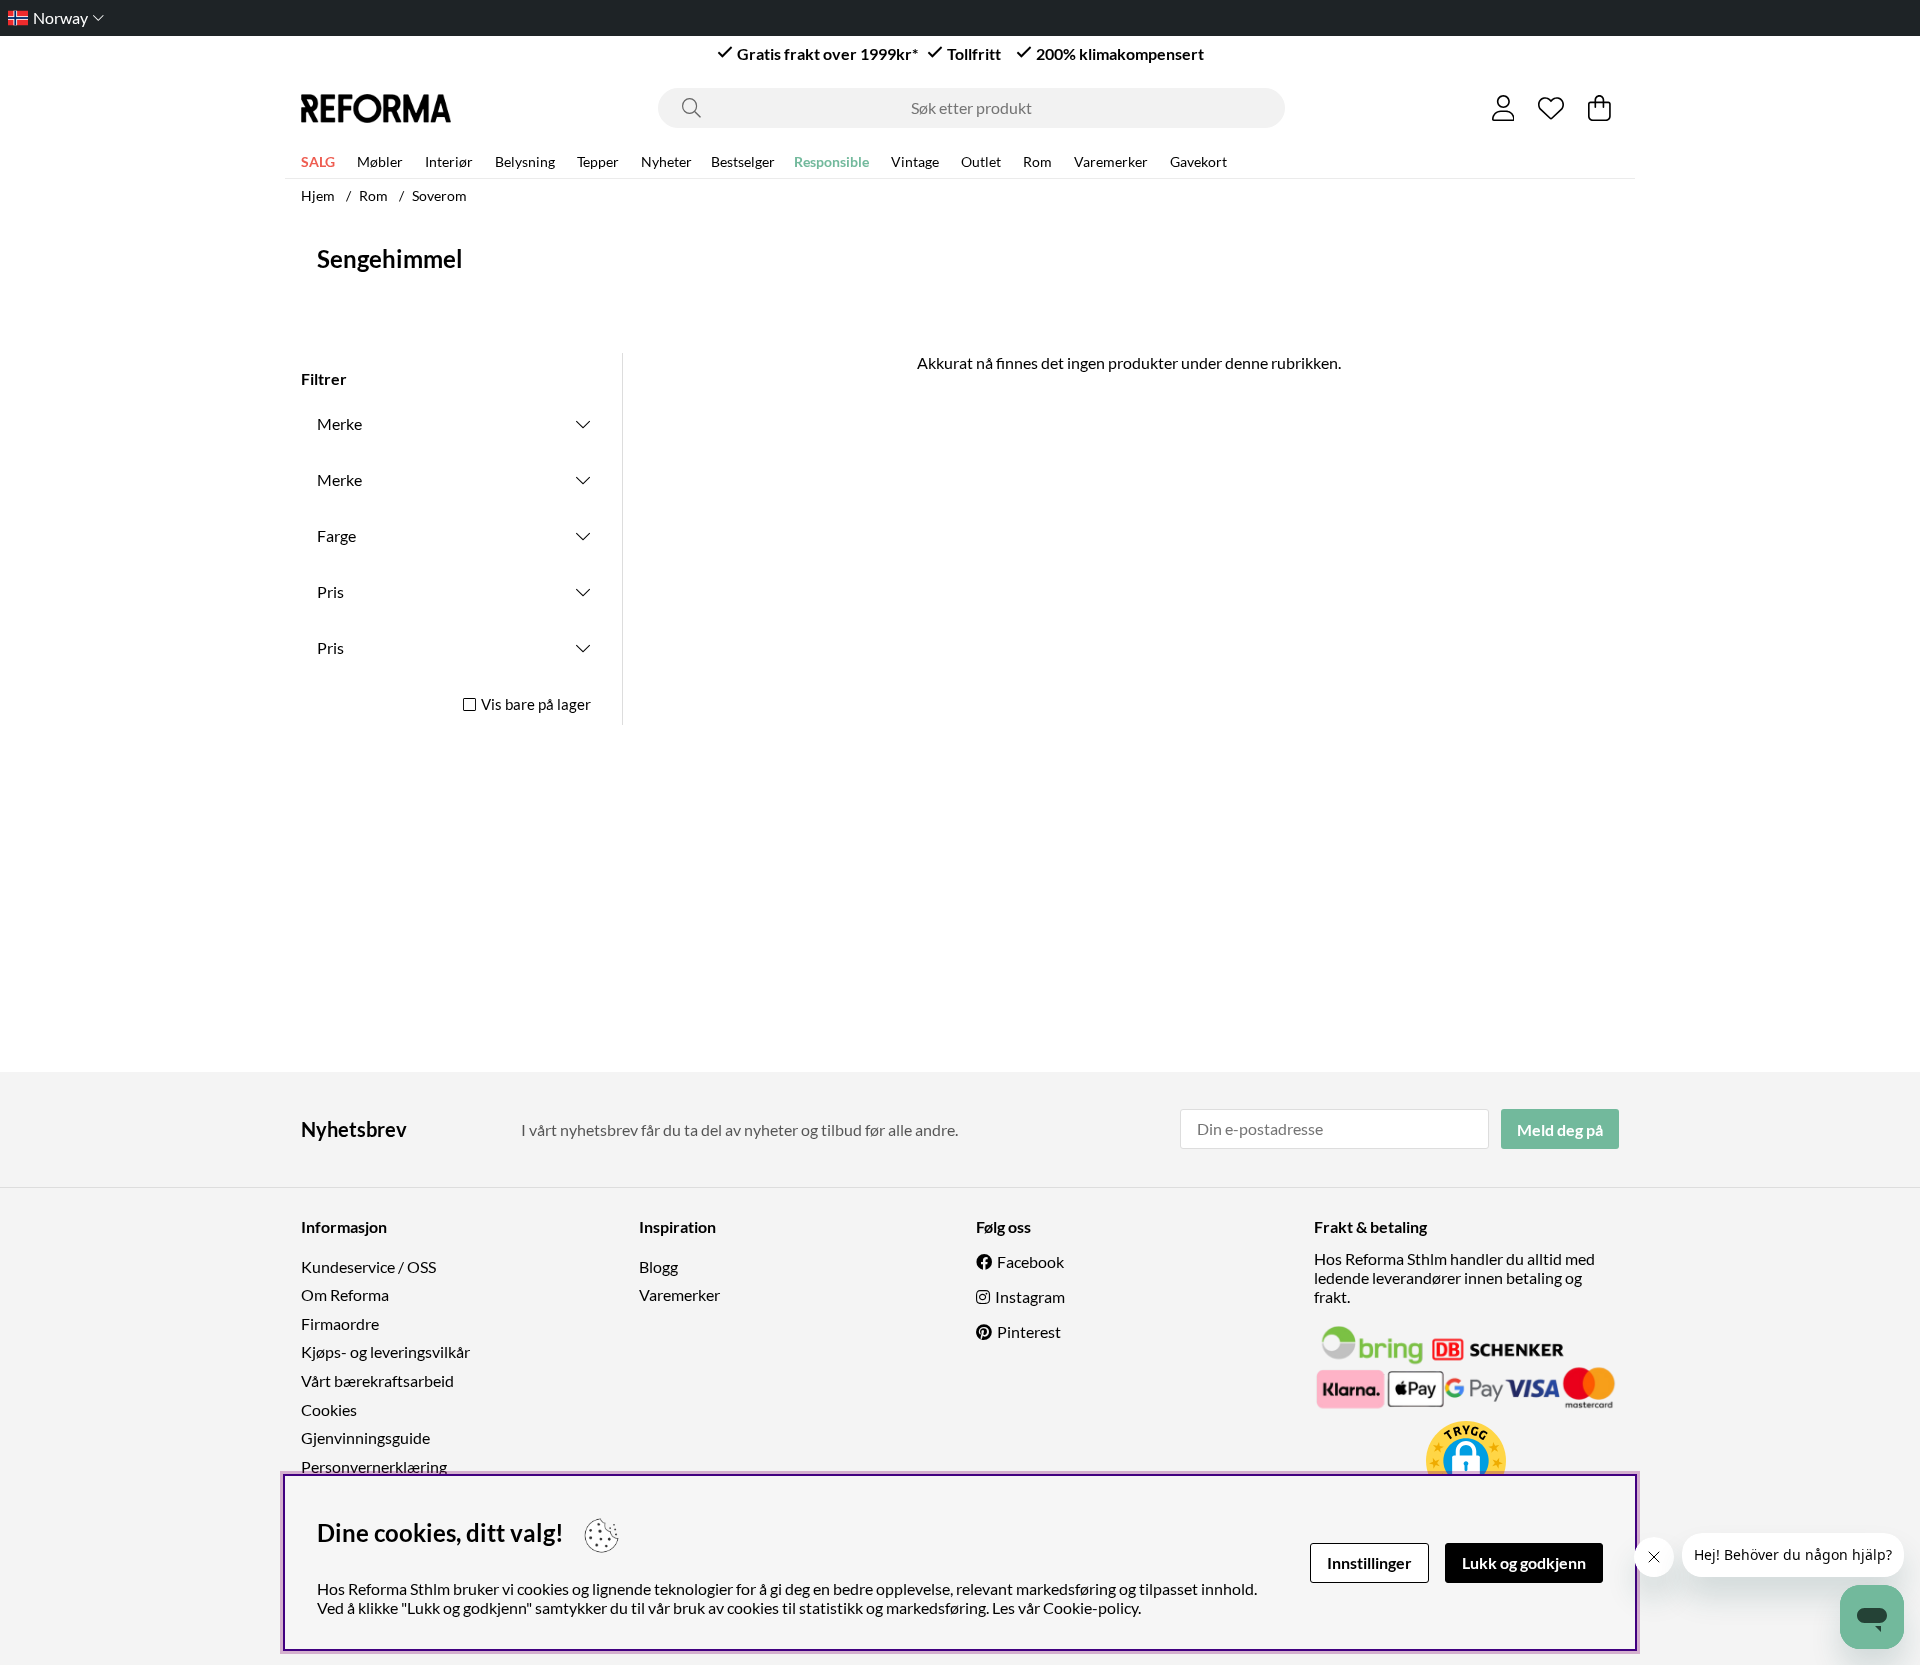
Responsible (831, 161)
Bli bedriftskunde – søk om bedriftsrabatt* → (1043, 17)
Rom (1037, 161)
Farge (336, 535)
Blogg (658, 1266)
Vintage (915, 161)
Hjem (318, 195)
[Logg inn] (1503, 108)
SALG (318, 161)
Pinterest (1029, 1331)
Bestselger (743, 161)
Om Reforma (345, 1294)
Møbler (380, 161)
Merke (339, 423)
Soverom (439, 195)
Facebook (1030, 1261)
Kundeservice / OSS (368, 1266)
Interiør (449, 161)
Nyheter (666, 161)
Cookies (329, 1409)
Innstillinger (1369, 1562)
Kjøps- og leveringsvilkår (385, 1351)
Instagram (1030, 1296)
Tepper (598, 161)
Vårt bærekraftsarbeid (377, 1380)
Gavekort (1198, 161)
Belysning (525, 161)
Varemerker (1111, 161)
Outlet (981, 161)
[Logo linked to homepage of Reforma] (376, 108)
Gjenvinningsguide (365, 1437)
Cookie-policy (1090, 1607)
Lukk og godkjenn (1524, 1562)
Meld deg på (1560, 1129)
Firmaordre (340, 1323)
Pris (330, 591)
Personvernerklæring (374, 1466)
